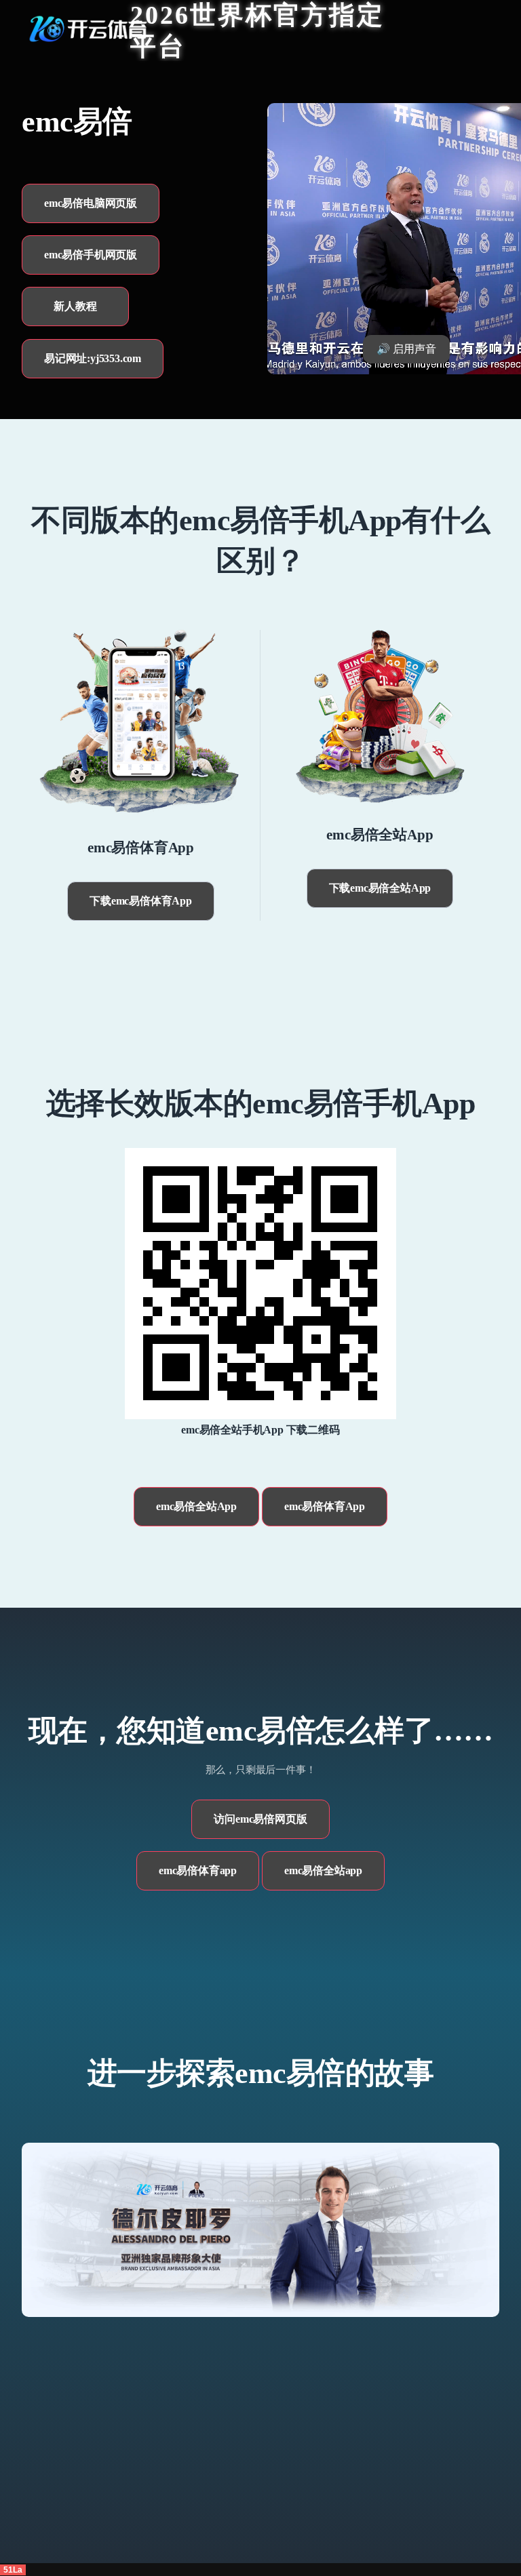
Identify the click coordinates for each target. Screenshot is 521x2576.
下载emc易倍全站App (380, 888)
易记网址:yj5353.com (93, 358)
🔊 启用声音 (406, 349)
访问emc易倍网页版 (260, 1819)
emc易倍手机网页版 (91, 255)
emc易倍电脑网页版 (91, 203)
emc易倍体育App (325, 1506)
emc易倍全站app (323, 1870)
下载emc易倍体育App (141, 901)
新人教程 (75, 306)
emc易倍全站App (196, 1506)
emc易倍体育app (198, 1870)
